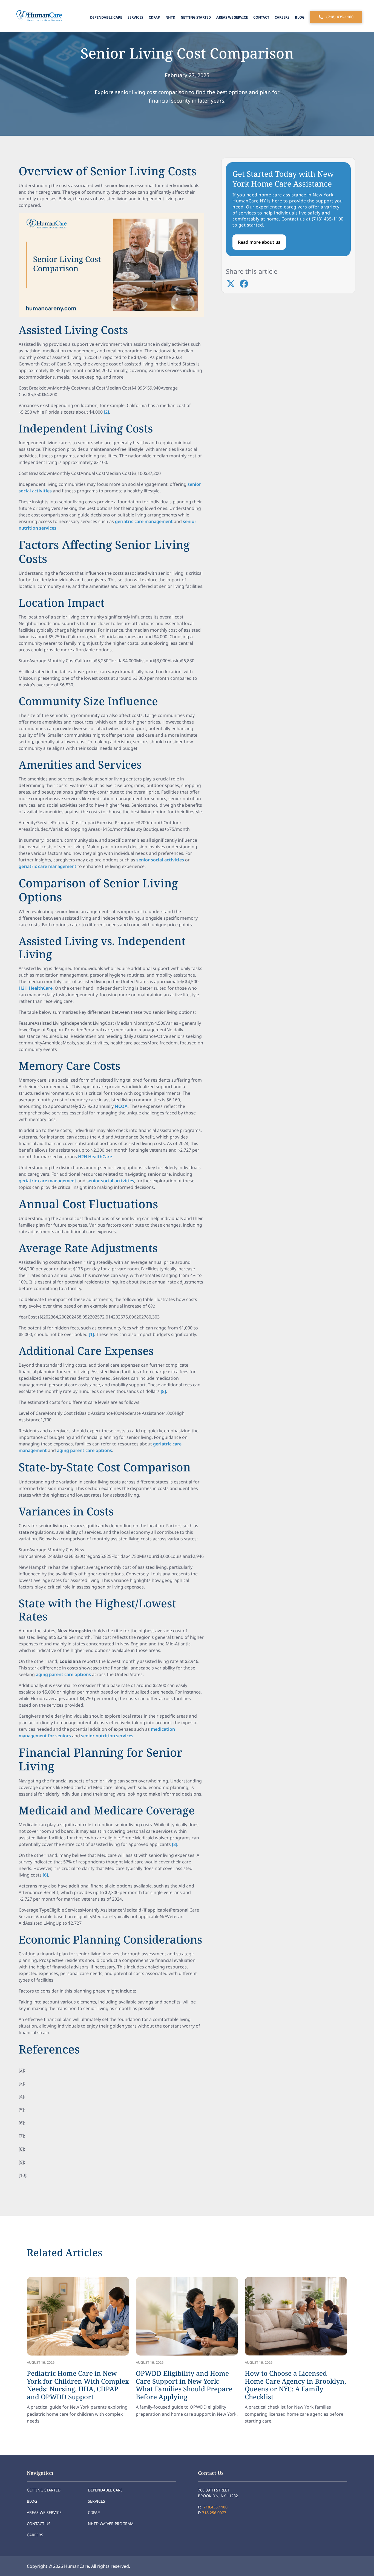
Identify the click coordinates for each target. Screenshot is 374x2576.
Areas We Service (232, 17)
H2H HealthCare (36, 988)
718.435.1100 (215, 2507)
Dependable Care (106, 17)
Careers (282, 17)
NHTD (170, 17)
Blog (300, 17)
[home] (38, 16)
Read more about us (259, 242)
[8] (163, 1391)
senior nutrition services (107, 1736)
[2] (106, 412)
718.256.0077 (214, 2513)
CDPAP (154, 17)
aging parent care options (84, 1450)
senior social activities (160, 860)
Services (135, 17)
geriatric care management (144, 521)
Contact (261, 17)
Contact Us (39, 2524)
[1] (91, 1334)
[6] (45, 1875)
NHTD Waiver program (111, 2524)
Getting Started (196, 17)
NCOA (121, 1106)
